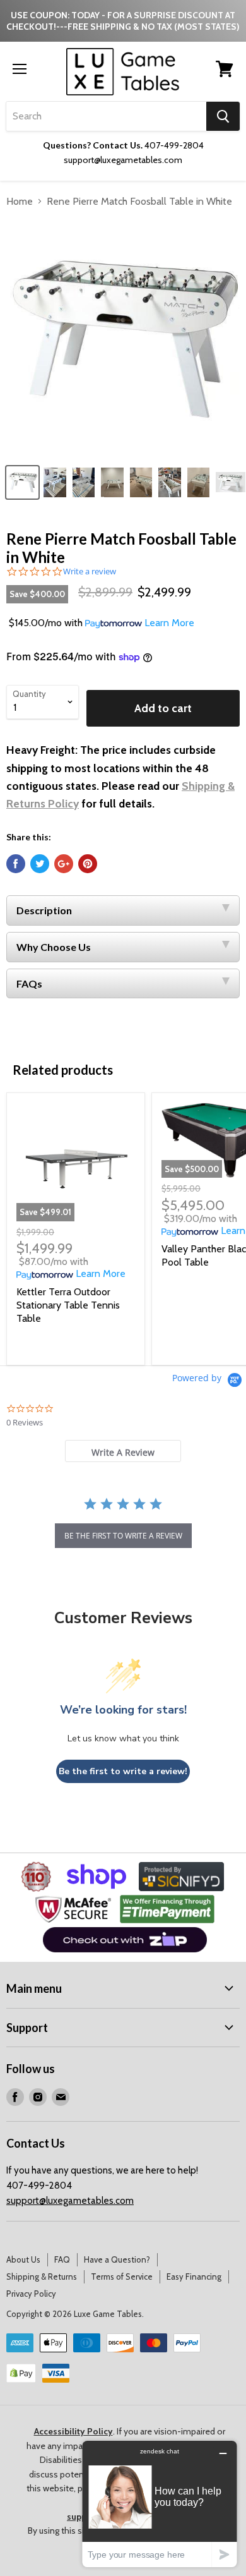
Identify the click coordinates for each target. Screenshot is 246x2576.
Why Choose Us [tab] (54, 947)
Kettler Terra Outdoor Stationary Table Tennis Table (68, 1305)
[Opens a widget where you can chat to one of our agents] (160, 2504)
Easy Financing (194, 2277)
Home (20, 201)
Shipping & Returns (42, 2277)
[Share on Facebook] (16, 864)
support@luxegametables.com (70, 2201)
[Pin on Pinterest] (88, 864)
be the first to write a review (123, 1536)
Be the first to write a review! (123, 1771)
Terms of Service (122, 2277)
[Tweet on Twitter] (40, 864)
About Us (23, 2259)
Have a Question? (117, 2259)
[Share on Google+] (64, 864)
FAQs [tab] (29, 983)
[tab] (123, 1451)
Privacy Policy (31, 2294)
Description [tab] (44, 910)
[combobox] (106, 116)
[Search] (223, 116)
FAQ (62, 2259)
